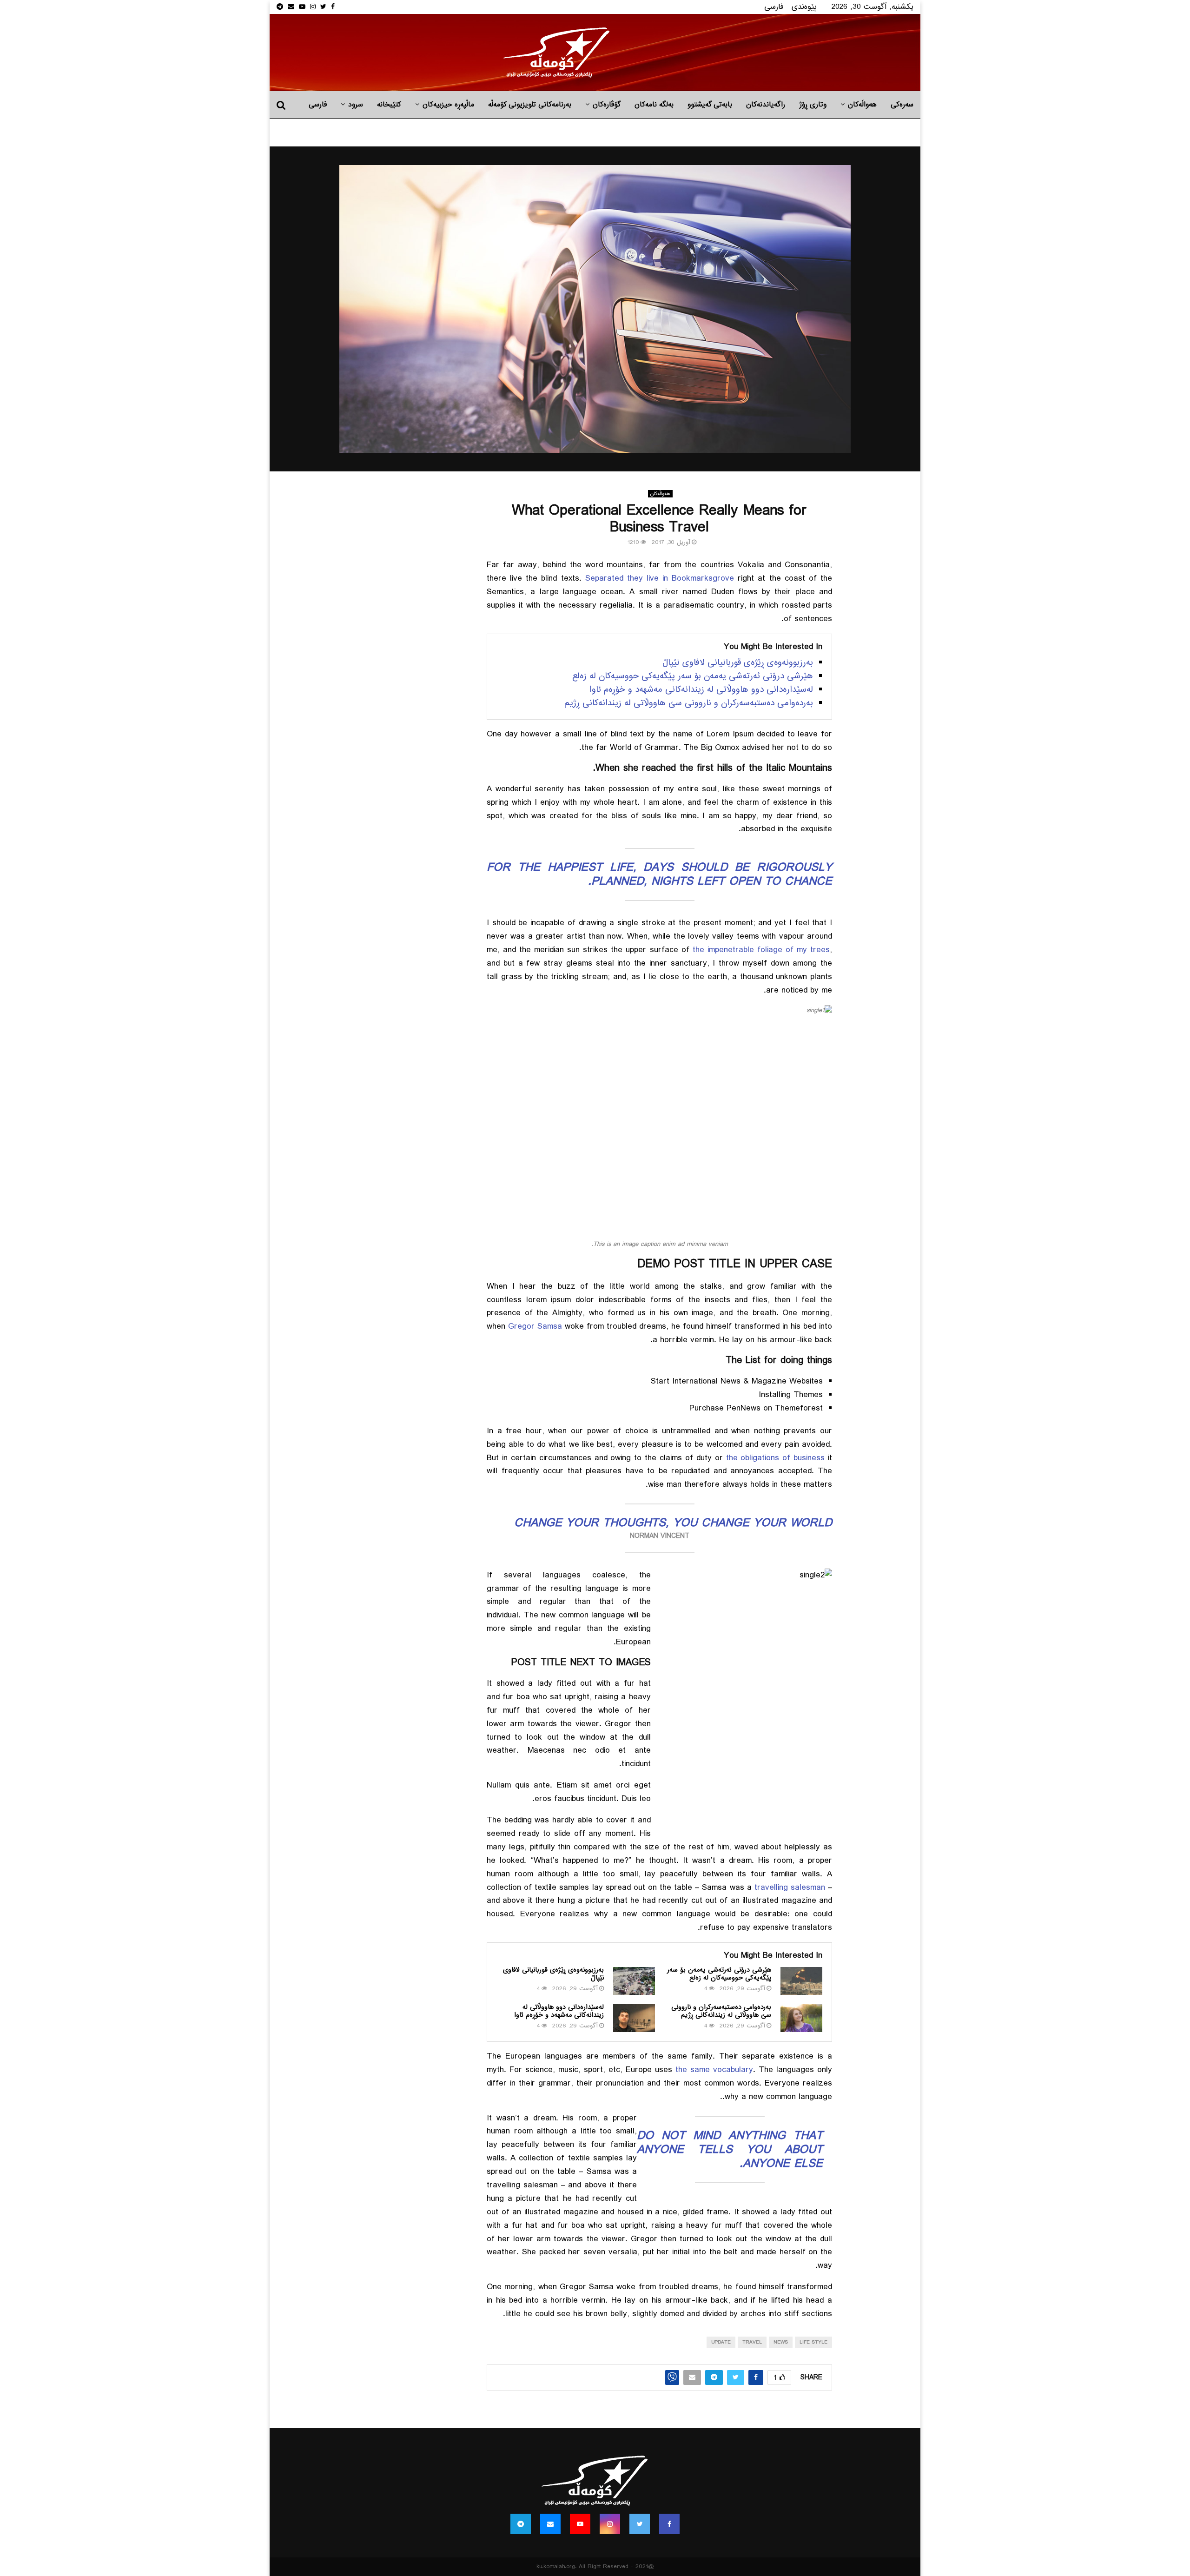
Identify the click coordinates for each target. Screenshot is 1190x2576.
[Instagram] (610, 2524)
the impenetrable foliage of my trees (760, 950)
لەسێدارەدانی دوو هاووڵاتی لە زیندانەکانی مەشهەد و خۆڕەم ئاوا (701, 689)
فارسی (774, 7)
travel (752, 2342)
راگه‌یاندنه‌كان (766, 105)
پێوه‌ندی (804, 7)
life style (813, 2342)
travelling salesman (790, 1887)
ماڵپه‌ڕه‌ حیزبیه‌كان (448, 105)
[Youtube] (580, 2524)
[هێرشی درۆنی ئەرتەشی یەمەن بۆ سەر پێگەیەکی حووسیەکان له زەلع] (801, 1981)
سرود (356, 105)
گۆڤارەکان (607, 105)
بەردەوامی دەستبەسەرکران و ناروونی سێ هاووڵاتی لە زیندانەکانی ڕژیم (689, 703)
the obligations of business (776, 1458)
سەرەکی (902, 105)
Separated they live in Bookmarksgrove (660, 578)
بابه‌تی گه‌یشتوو (710, 105)
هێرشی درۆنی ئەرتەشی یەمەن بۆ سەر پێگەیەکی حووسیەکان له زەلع (693, 676)
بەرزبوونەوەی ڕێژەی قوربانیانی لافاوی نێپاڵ (738, 662)
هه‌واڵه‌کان (862, 105)
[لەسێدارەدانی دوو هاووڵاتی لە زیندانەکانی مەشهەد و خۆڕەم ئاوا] (634, 2018)
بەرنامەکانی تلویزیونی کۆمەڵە (530, 105)
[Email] (550, 2524)
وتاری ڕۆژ (813, 105)
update (721, 2342)
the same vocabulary (714, 2070)
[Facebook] (669, 2524)
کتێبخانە (389, 105)
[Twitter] (640, 2524)
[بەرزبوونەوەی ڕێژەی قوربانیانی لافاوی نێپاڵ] (634, 1981)
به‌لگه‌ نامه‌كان (654, 105)
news (781, 2342)
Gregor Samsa (535, 1326)
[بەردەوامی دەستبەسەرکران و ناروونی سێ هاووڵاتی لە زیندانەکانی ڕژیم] (801, 2018)
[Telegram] (521, 2524)
